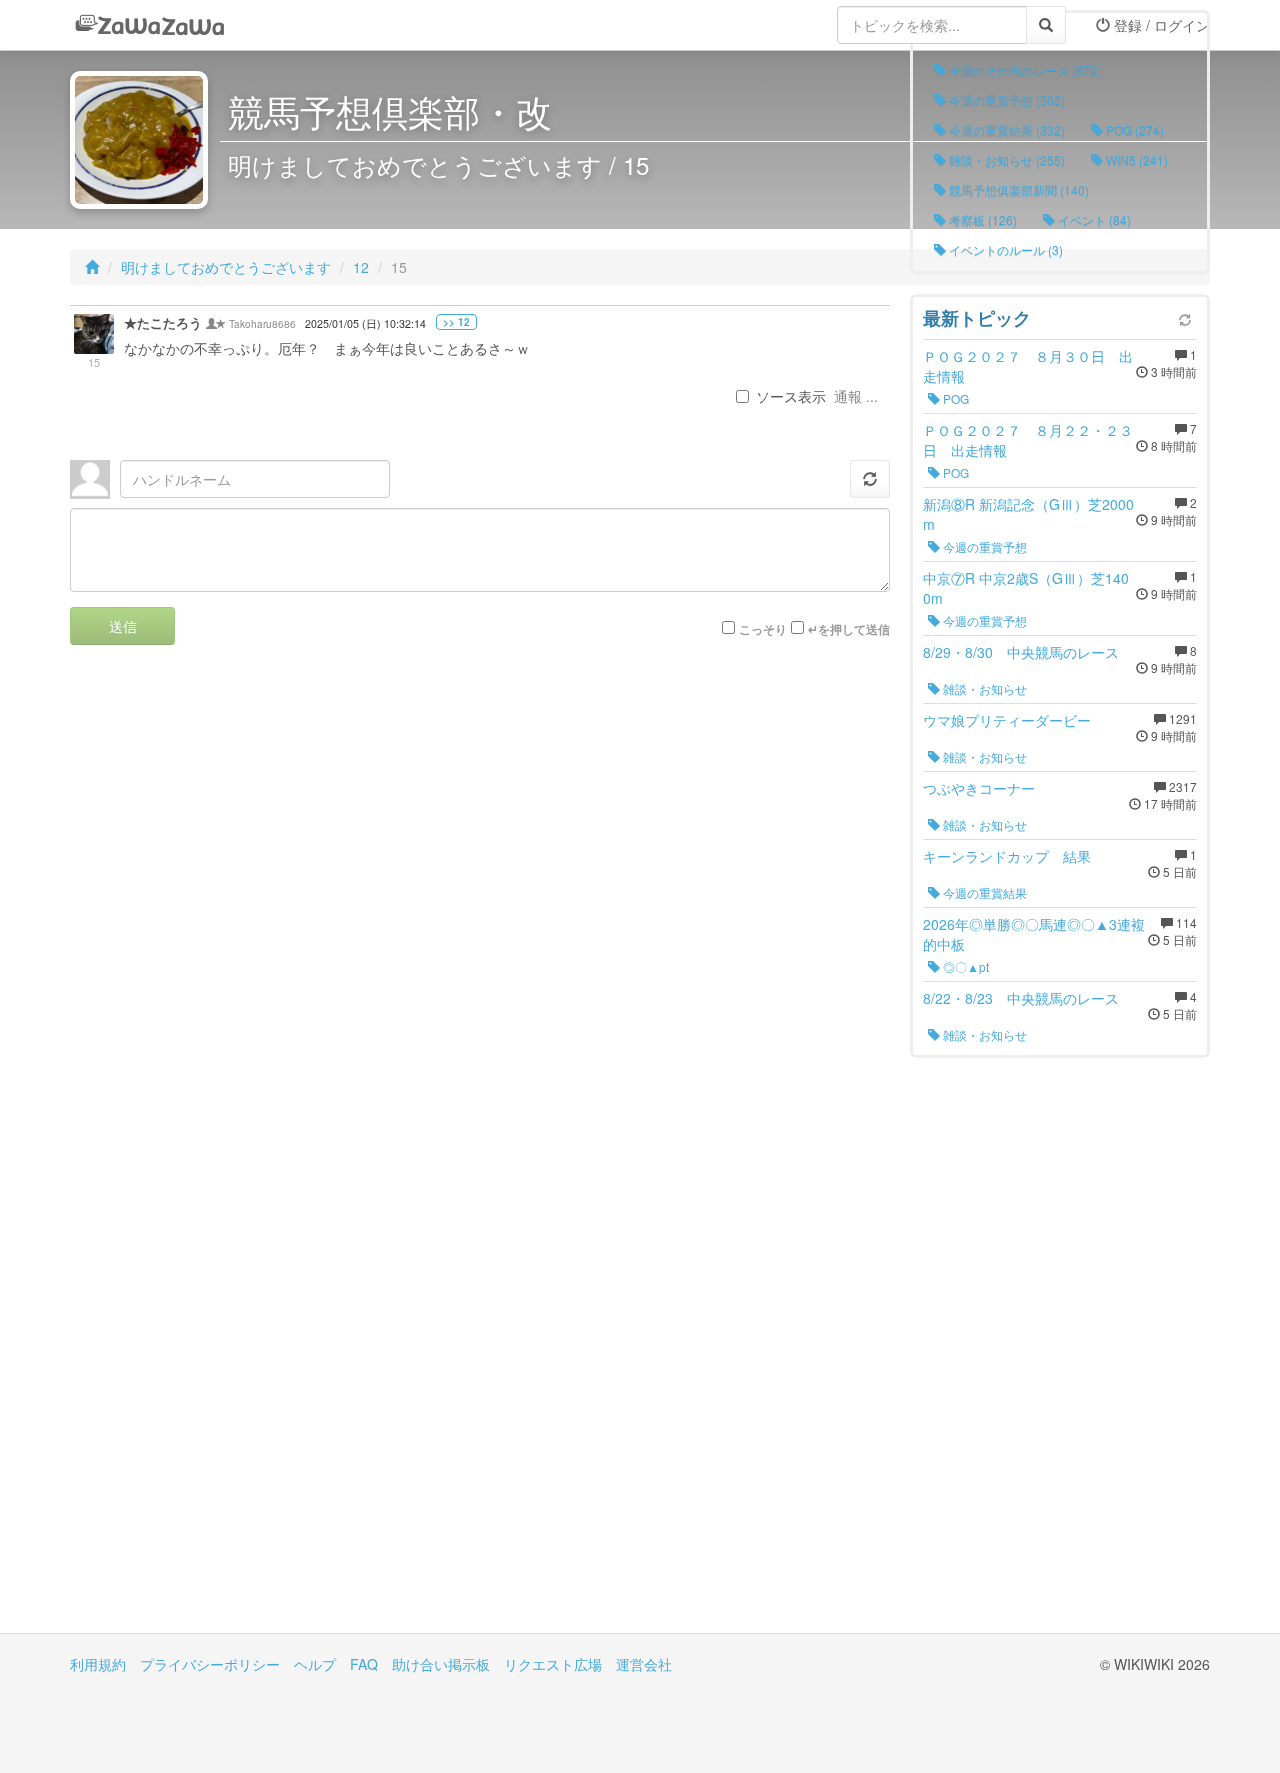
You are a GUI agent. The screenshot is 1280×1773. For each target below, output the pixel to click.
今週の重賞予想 (983, 546)
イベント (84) (1093, 219)
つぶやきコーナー (979, 788)
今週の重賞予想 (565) (1005, 99)
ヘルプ (315, 1664)
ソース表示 (791, 396)
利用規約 (98, 1664)
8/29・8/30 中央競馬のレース (1021, 652)
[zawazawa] (150, 25)
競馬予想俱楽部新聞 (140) (1017, 189)
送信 (123, 626)
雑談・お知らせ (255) (1005, 159)
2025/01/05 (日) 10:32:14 (365, 323)
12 (361, 267)
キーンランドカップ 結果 (1007, 856)
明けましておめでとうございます (226, 267)
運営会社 (644, 1664)
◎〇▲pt (964, 966)
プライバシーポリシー (210, 1664)
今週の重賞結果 (983, 892)
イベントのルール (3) (1004, 249)
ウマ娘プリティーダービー (1007, 720)
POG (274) (1133, 129)
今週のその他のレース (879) (1023, 69)
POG (954, 398)
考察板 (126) (981, 219)
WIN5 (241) (1135, 159)
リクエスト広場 (553, 1664)
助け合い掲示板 (441, 1664)
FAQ (364, 1664)
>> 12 (456, 322)
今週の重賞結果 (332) (1005, 129)
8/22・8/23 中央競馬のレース (1021, 998)
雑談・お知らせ (983, 688)
